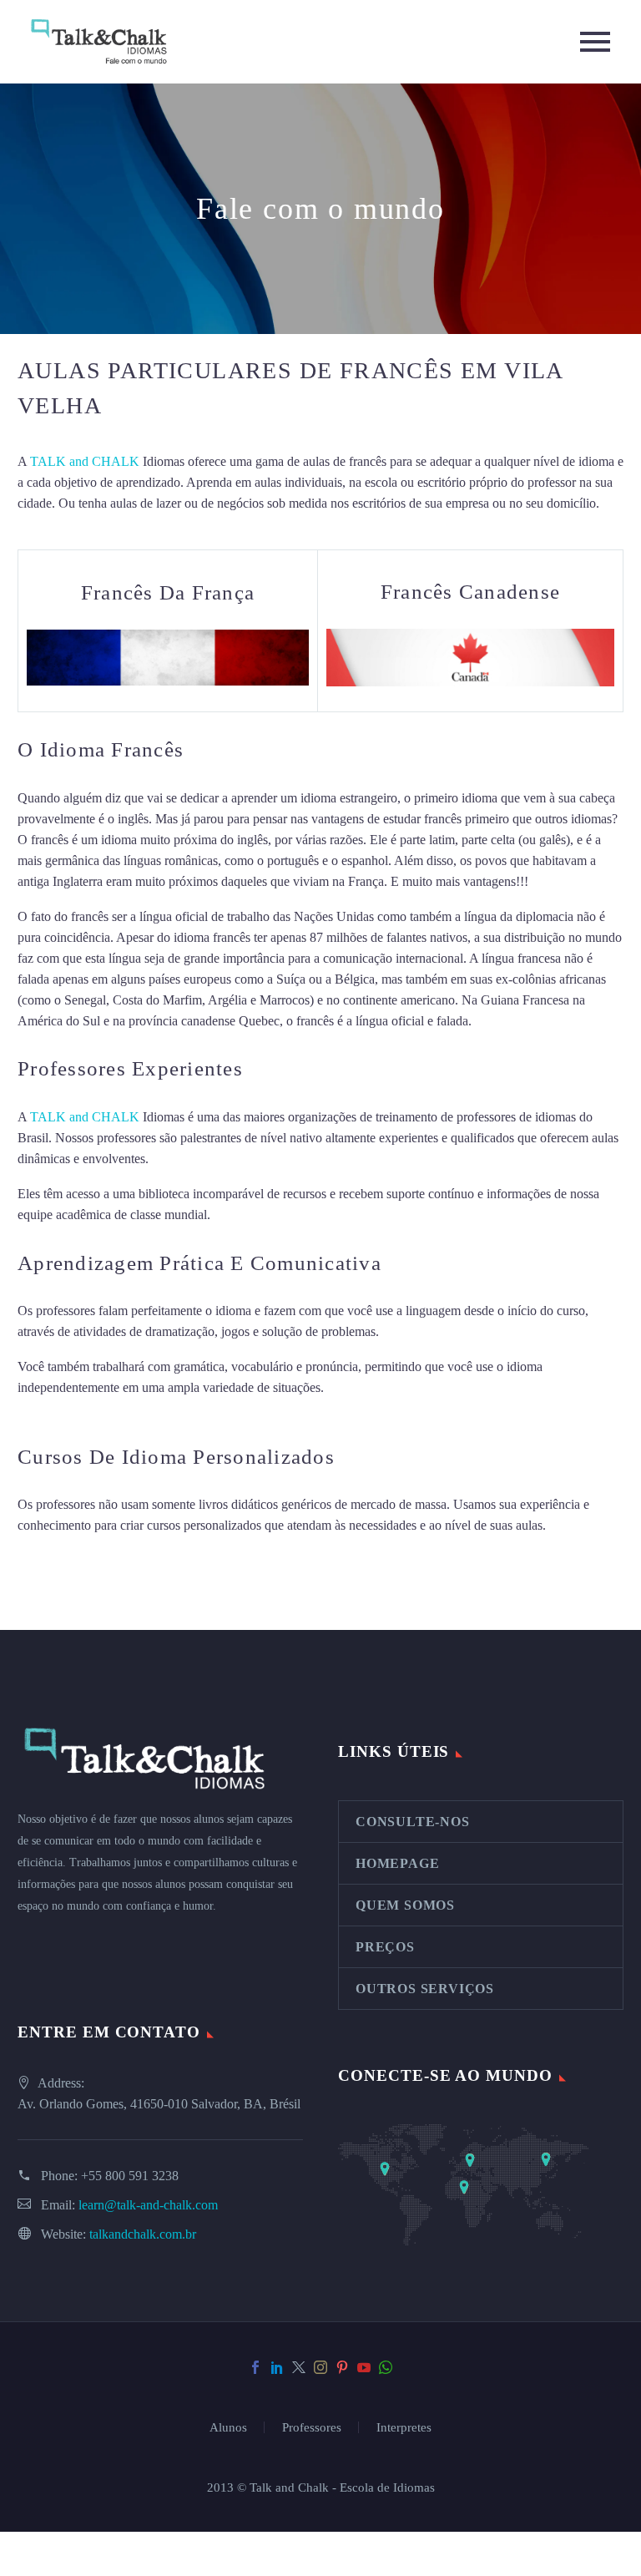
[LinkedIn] (277, 2367)
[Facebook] (255, 2367)
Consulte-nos (413, 1822)
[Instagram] (320, 2367)
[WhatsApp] (386, 2367)
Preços (385, 1947)
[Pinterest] (342, 2367)
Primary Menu (595, 42)
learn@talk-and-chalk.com (148, 2205)
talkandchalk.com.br (143, 2234)
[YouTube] (364, 2367)
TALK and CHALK (85, 461)
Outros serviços (425, 1989)
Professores (312, 2428)
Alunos (228, 2428)
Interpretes (404, 2428)
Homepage (397, 1863)
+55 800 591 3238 (130, 2176)
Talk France (506, 1021)
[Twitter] (299, 2367)
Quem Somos (405, 1905)
